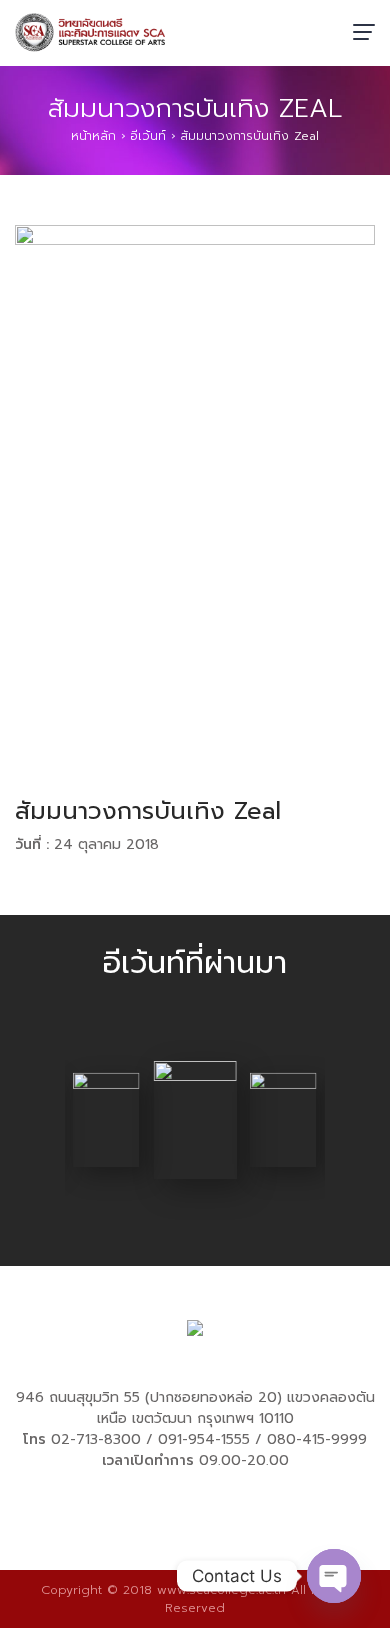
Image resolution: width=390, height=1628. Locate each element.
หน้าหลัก (93, 136)
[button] (30, 1124)
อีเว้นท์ (148, 136)
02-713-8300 (96, 1439)
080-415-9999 (317, 1439)
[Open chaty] (334, 1576)
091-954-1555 (204, 1439)
